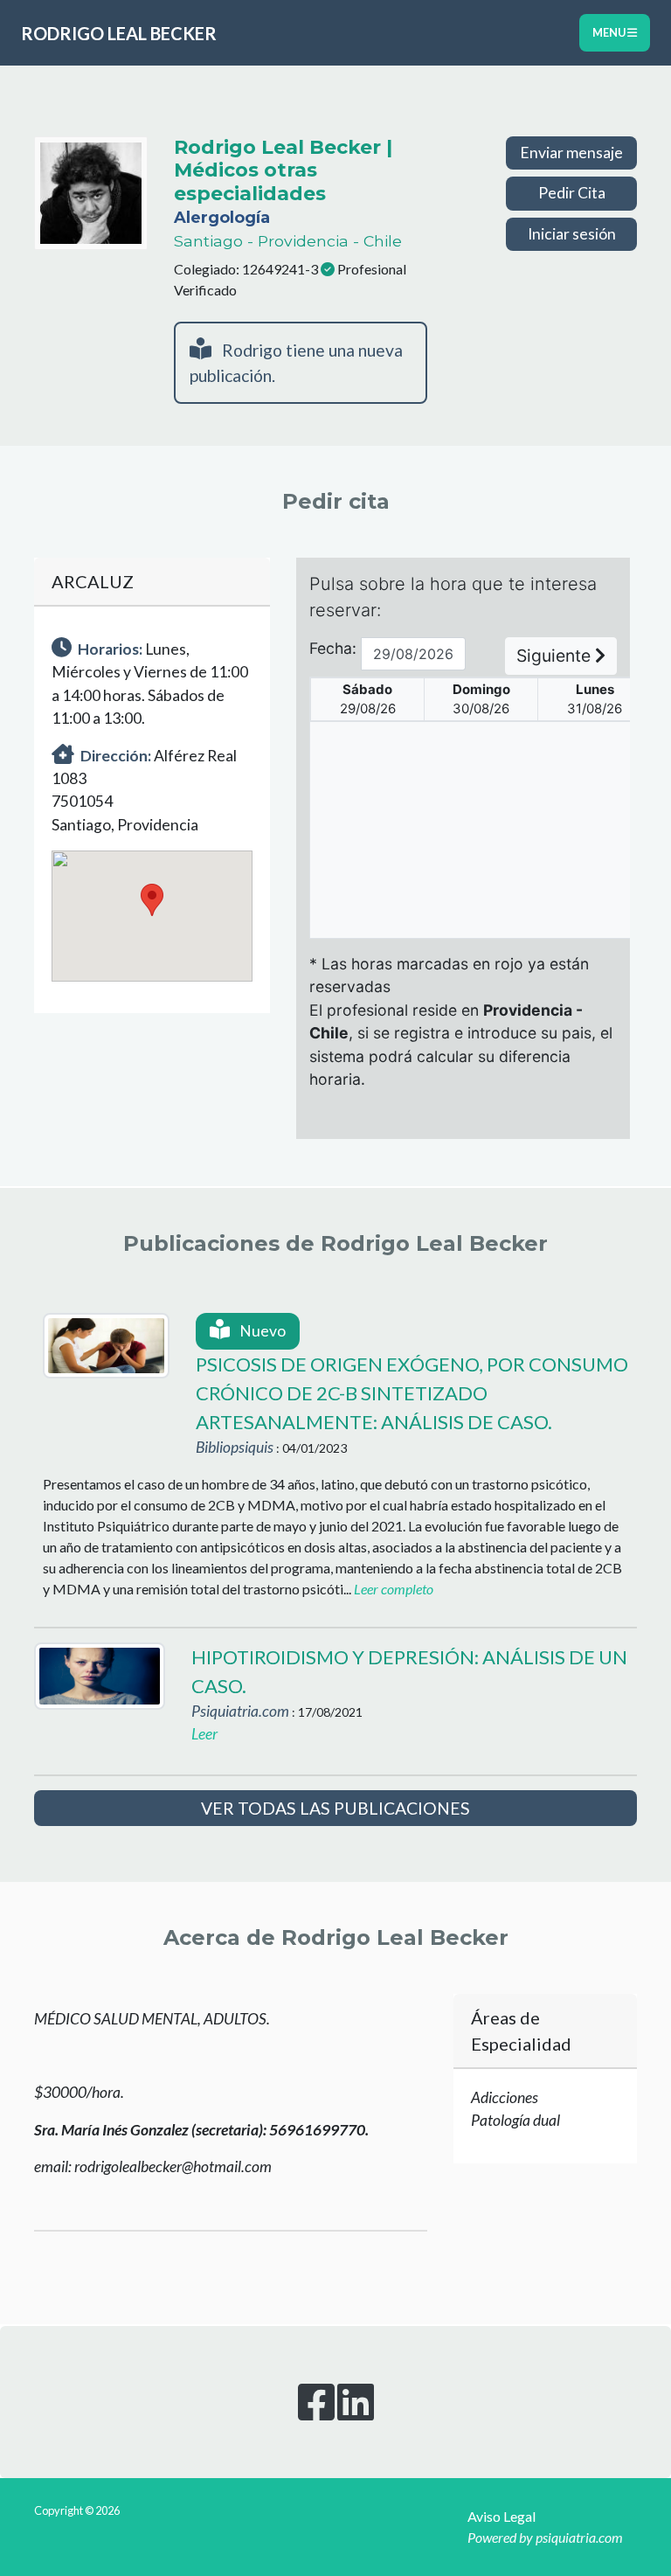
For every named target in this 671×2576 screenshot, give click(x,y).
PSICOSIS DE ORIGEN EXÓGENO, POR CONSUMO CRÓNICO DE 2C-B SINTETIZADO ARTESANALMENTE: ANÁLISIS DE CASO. (412, 1393)
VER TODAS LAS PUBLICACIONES (335, 1808)
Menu (610, 32)
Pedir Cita (572, 193)
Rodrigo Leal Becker (119, 33)
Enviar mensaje (571, 153)
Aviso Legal (502, 2516)
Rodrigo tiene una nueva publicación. (296, 363)
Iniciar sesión (572, 234)
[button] (152, 900)
